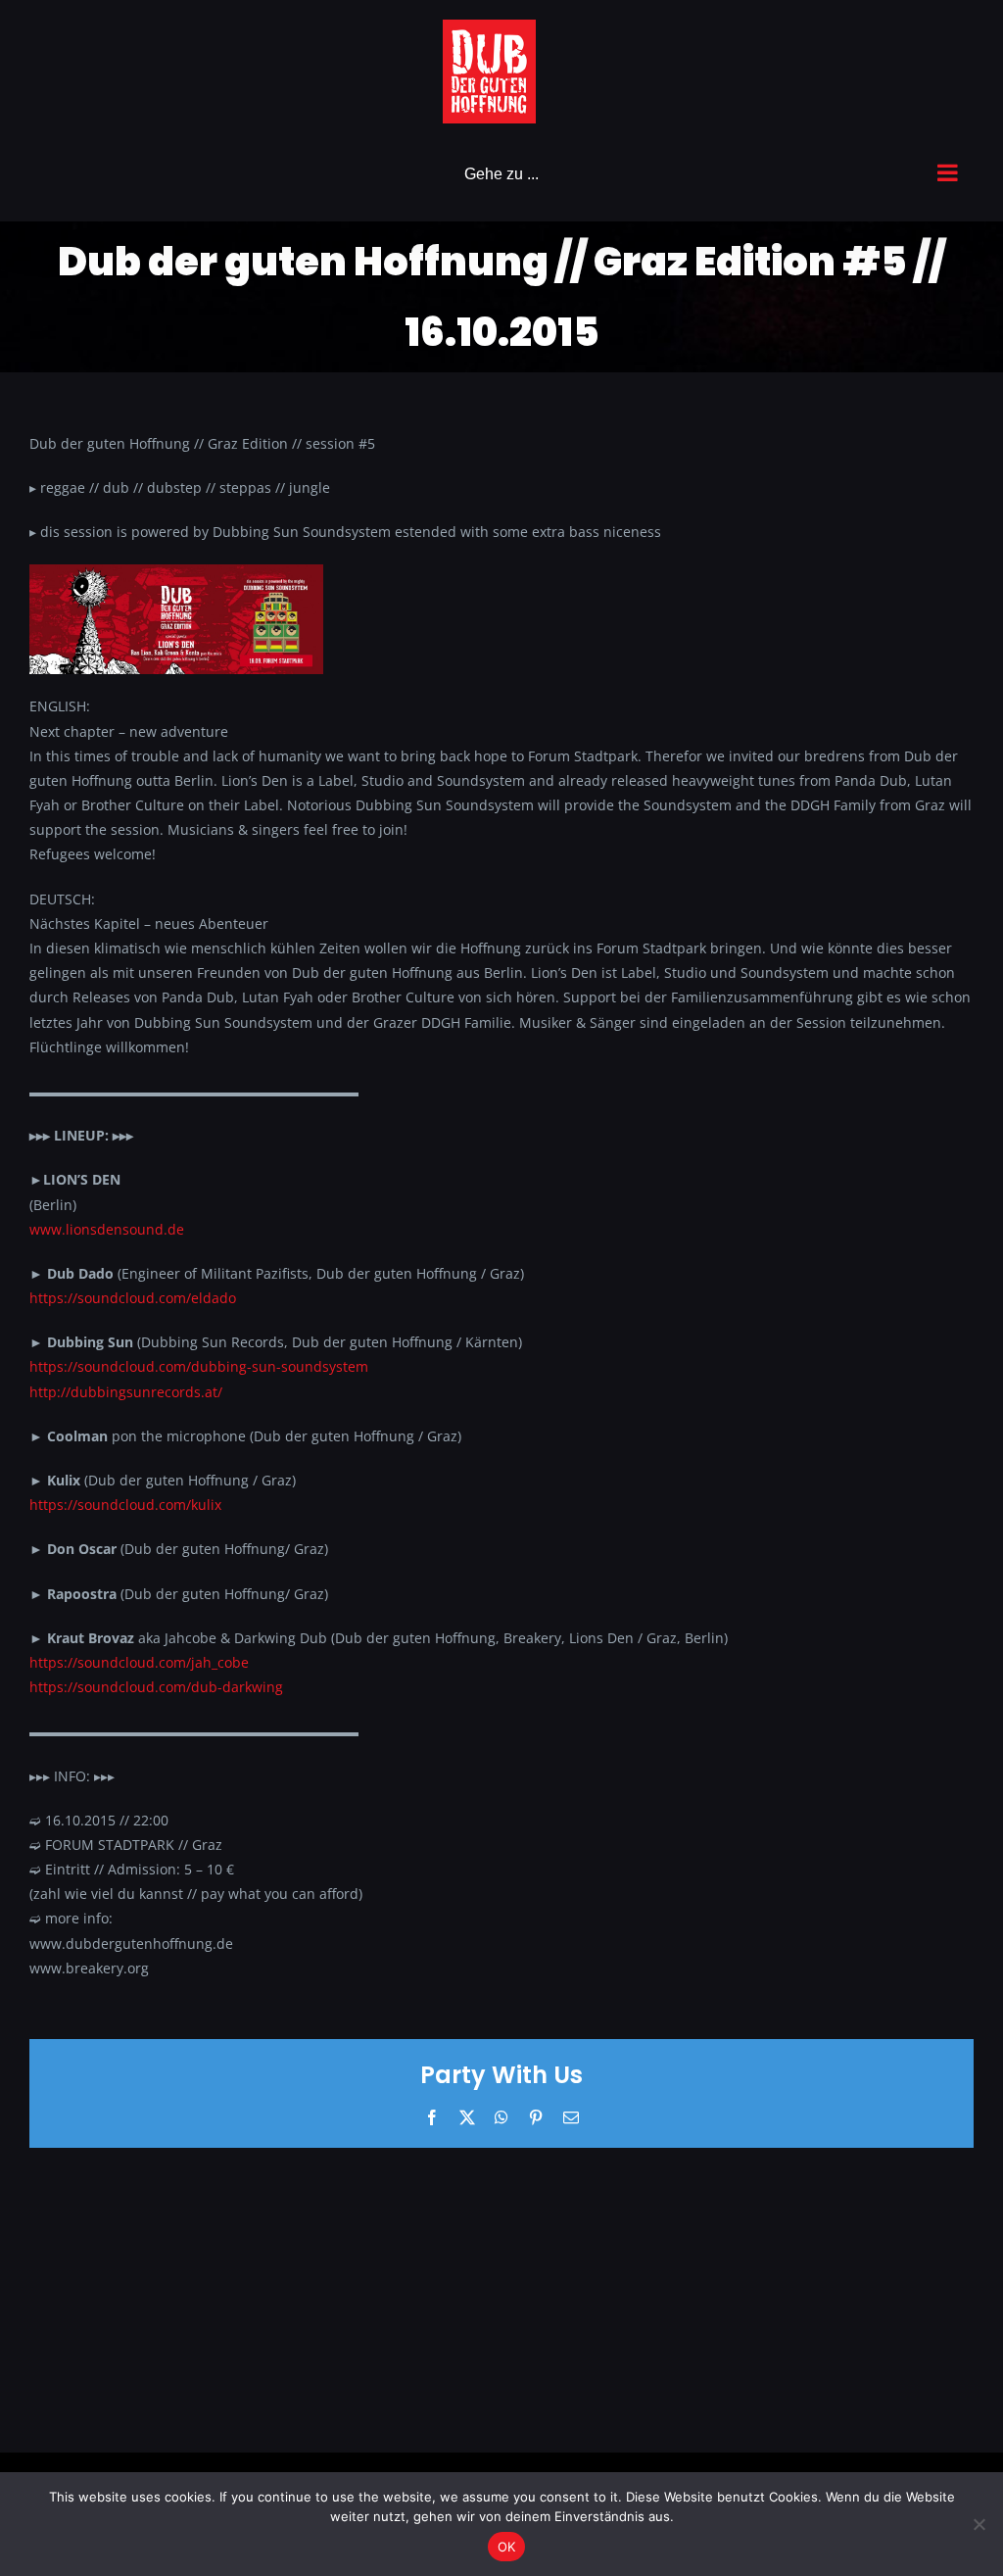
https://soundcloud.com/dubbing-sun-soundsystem (199, 1366)
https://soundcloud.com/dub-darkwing (156, 1687)
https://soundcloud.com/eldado (133, 1298)
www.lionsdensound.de (107, 1229)
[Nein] (979, 2524)
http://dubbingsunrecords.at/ (126, 1392)
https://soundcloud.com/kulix (125, 1505)
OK (507, 2547)
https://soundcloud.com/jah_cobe (139, 1662)
